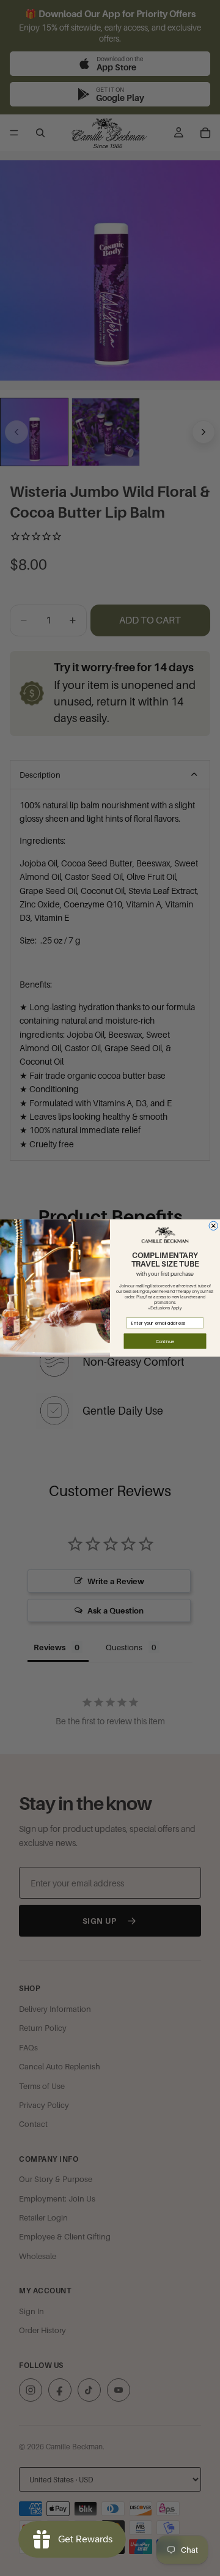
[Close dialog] (213, 1226)
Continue (165, 1341)
